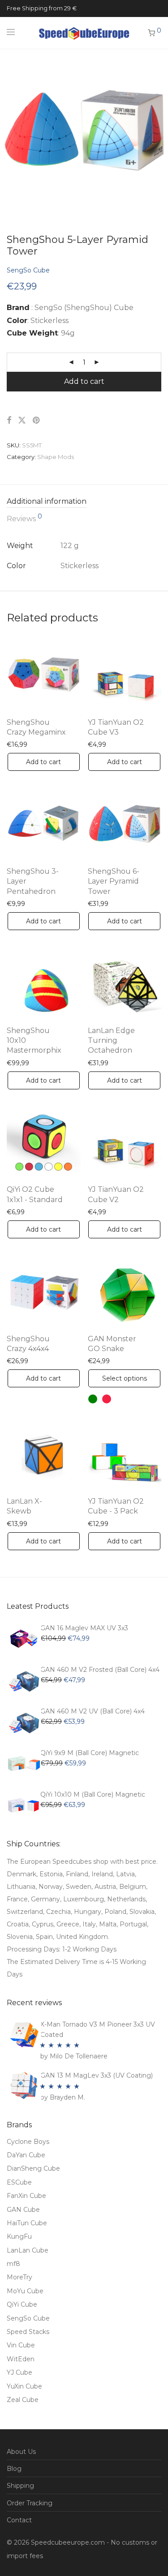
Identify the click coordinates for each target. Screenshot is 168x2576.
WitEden (21, 2359)
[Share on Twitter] (22, 421)
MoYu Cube (25, 2291)
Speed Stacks (28, 2332)
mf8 (13, 2264)
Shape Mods (56, 457)
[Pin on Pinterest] (37, 421)
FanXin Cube (26, 2196)
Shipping (20, 2486)
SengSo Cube (28, 270)
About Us (21, 2452)
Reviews (24, 518)
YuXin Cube (24, 2386)
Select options (125, 1378)
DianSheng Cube (33, 2168)
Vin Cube (21, 2345)
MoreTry (19, 2277)
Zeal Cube (23, 2400)
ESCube (19, 2182)
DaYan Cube (26, 2155)
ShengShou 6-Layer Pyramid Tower (114, 881)
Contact (19, 2520)
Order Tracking (30, 2503)
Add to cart (84, 381)
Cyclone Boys (28, 2142)
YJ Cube (19, 2372)
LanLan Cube (28, 2250)
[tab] (84, 502)
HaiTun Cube (27, 2223)
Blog (14, 2469)
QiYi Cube (22, 2304)
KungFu (19, 2236)
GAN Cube (23, 2210)
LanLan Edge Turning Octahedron (111, 1041)
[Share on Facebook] (9, 421)
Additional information (47, 501)
